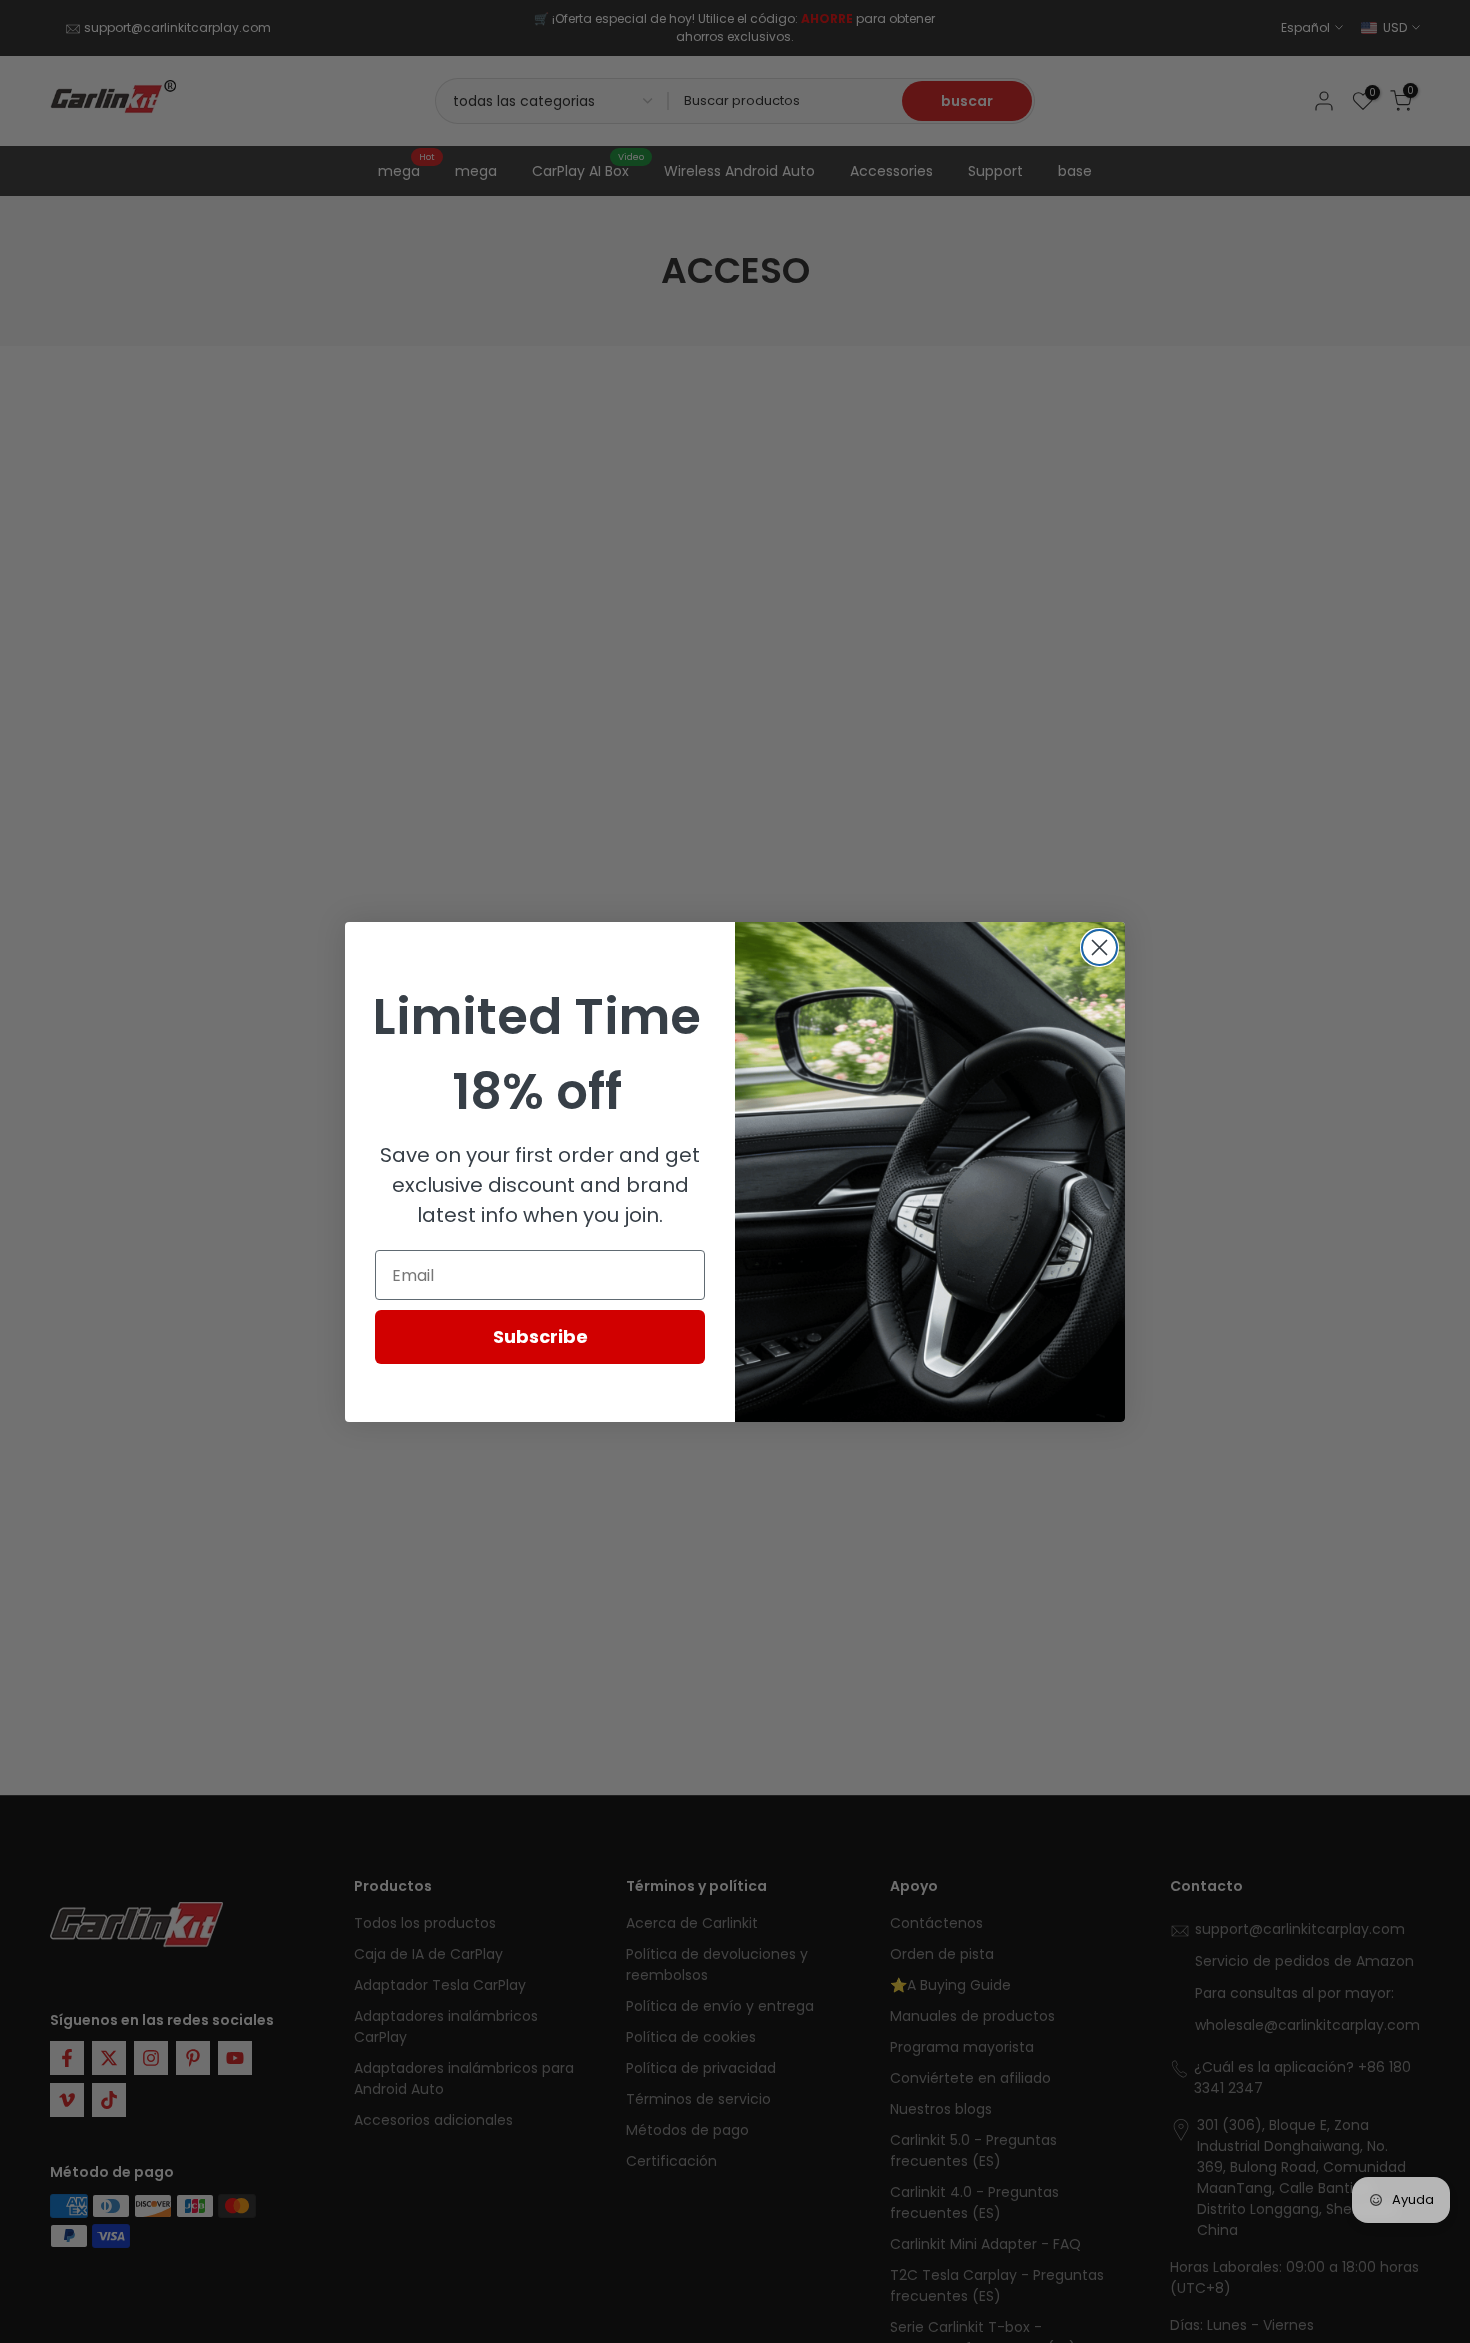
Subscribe (540, 1336)
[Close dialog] (1099, 947)
